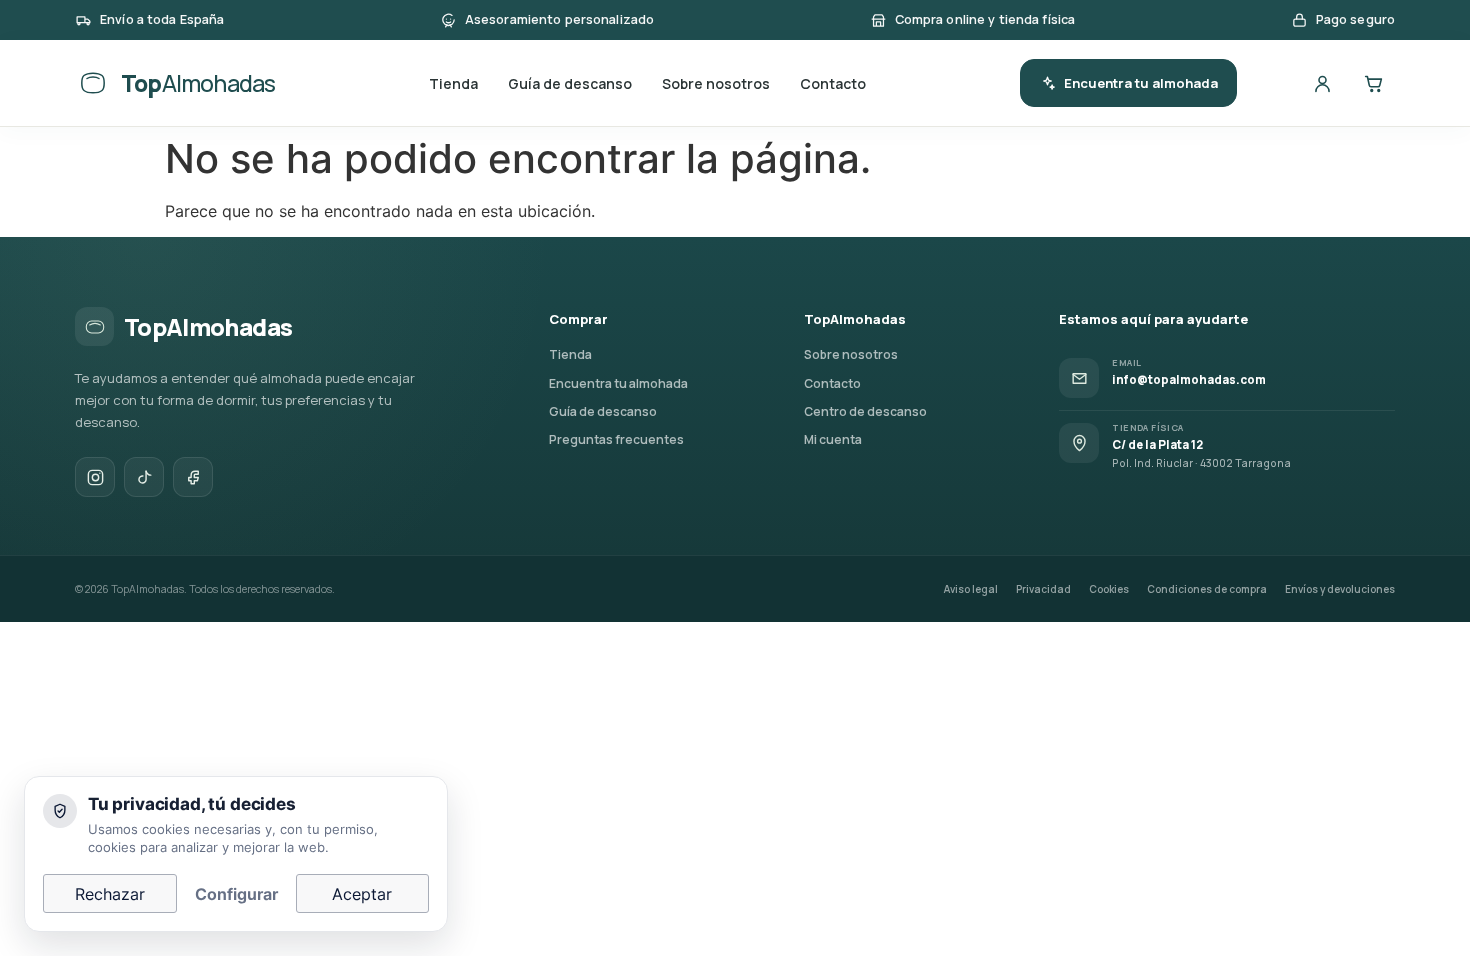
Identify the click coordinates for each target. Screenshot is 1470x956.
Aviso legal (971, 589)
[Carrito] (1373, 83)
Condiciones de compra (1207, 589)
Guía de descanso (570, 83)
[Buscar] (1271, 83)
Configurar (236, 894)
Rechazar (110, 894)
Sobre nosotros (716, 83)
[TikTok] (144, 477)
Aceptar (362, 894)
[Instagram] (95, 477)
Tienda (453, 83)
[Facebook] (193, 477)
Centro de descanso (865, 411)
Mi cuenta (833, 439)
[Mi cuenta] (1322, 83)
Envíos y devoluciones (1340, 589)
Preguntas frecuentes (616, 439)
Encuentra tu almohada (1141, 83)
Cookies (1109, 589)
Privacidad (1043, 589)
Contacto (833, 83)
